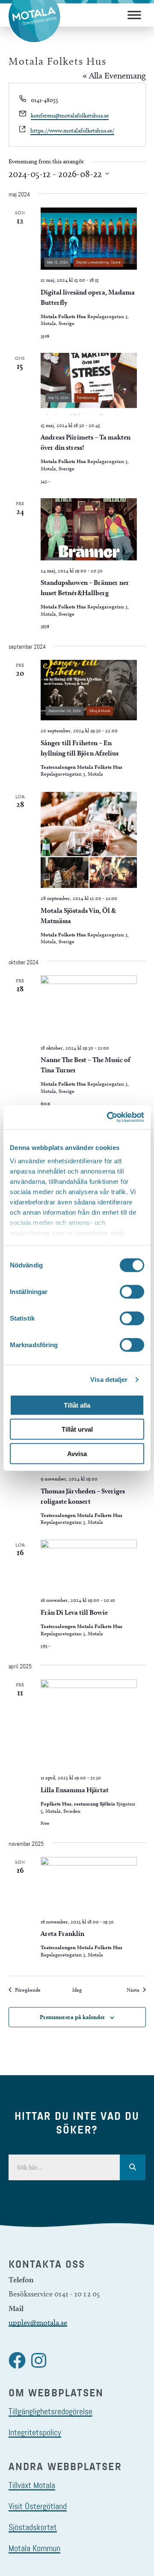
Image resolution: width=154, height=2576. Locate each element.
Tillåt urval (77, 1429)
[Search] (133, 2167)
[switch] (132, 1291)
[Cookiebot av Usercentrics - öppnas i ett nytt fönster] (109, 1117)
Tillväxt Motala (32, 2485)
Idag (77, 1990)
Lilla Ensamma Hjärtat (75, 1790)
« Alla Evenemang (114, 75)
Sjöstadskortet (33, 2527)
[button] (17, 2360)
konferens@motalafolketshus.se (70, 116)
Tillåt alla (77, 1405)
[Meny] (134, 15)
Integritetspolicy (35, 2432)
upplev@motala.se (38, 2323)
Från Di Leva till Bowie (74, 1612)
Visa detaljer (109, 1380)
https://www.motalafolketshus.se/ (72, 131)
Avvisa (77, 1453)
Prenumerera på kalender (73, 2017)
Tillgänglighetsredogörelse (50, 2411)
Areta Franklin (62, 1934)
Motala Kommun (34, 2548)
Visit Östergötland (38, 2506)
